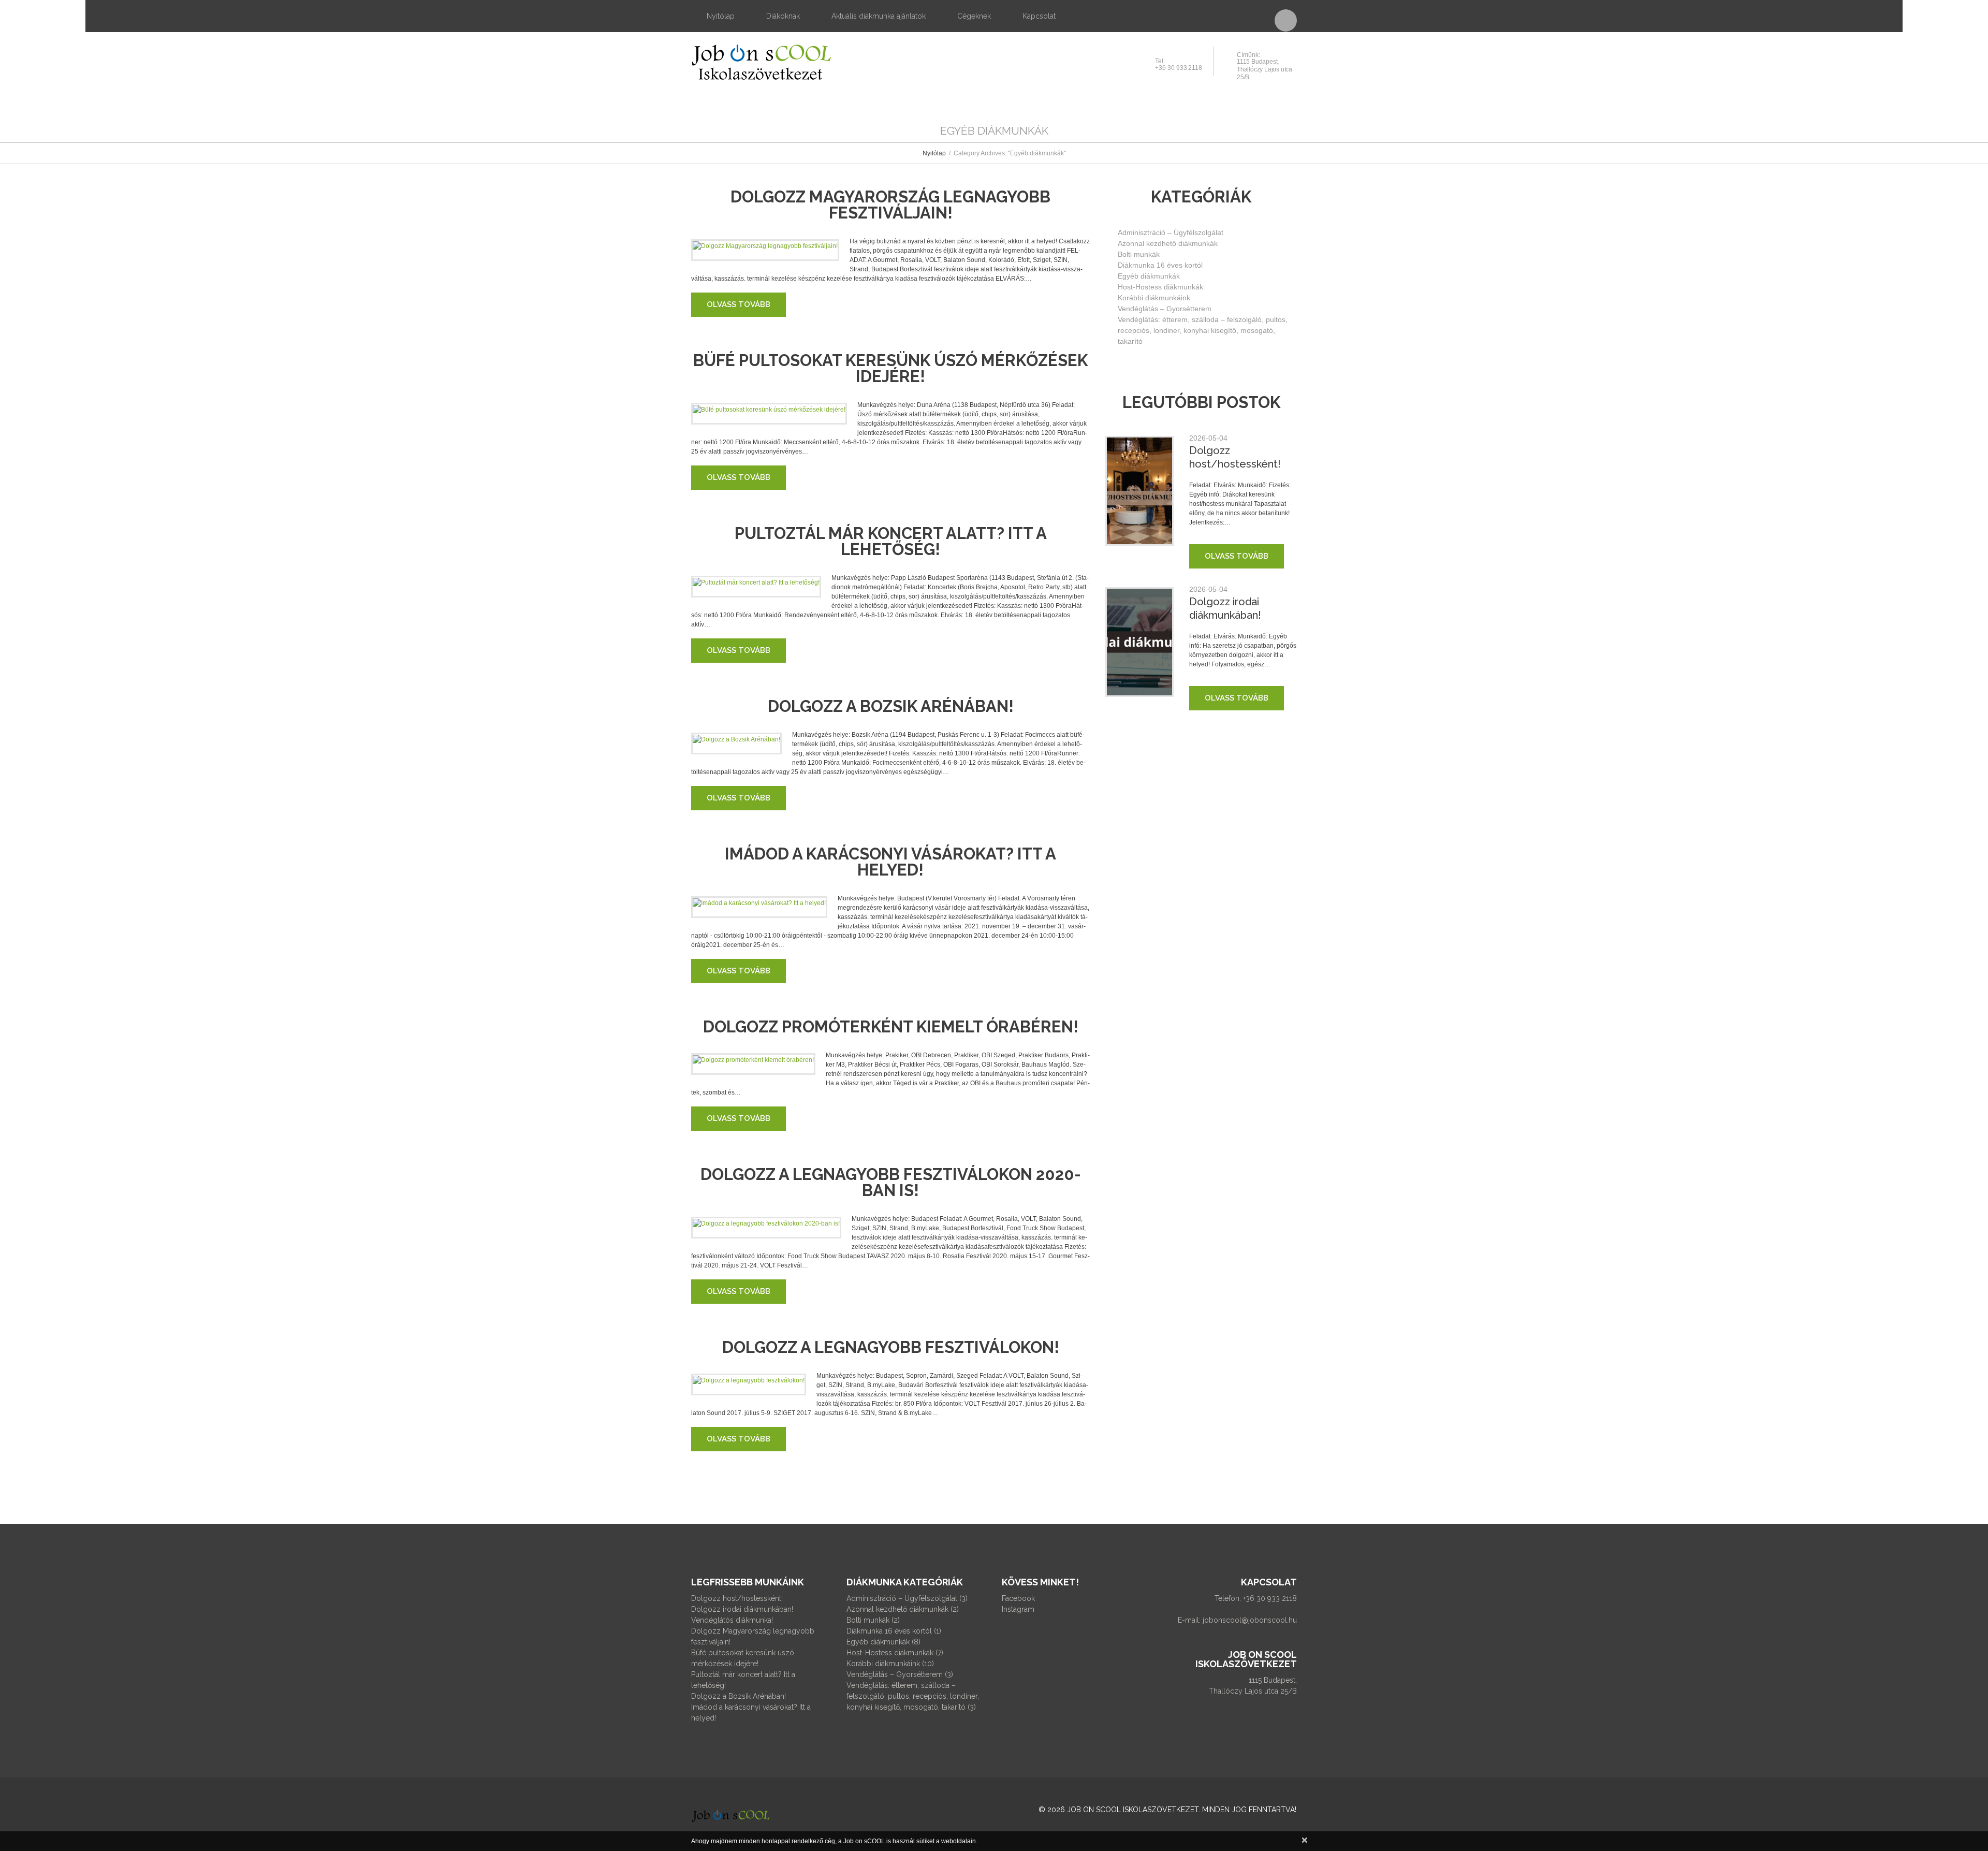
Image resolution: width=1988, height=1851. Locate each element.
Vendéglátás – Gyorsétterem (1165, 309)
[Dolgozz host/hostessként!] (1139, 491)
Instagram (1018, 1609)
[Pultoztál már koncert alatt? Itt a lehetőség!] (756, 582)
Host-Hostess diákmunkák (1160, 287)
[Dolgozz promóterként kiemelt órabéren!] (753, 1060)
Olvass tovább (739, 304)
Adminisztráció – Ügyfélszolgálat (1171, 232)
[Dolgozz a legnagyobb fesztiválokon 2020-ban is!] (766, 1223)
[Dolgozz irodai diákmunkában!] (1139, 642)
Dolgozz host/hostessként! (737, 1598)
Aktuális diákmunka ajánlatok (879, 16)
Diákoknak (783, 16)
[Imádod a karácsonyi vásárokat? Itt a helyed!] (759, 903)
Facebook (1018, 1598)
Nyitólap (721, 16)
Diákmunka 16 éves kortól (1160, 265)
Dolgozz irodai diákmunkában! (742, 1609)
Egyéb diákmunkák (1149, 276)
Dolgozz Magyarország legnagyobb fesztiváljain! (890, 205)
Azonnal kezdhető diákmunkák (1168, 243)
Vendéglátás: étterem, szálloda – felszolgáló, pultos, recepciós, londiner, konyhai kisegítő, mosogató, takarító (1203, 330)
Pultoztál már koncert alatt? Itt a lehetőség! (891, 541)
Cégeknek (974, 16)
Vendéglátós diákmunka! (732, 1620)
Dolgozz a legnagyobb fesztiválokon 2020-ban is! (891, 1182)
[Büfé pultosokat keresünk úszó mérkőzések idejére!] (769, 409)
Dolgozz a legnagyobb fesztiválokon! (891, 1347)
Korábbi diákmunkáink (1154, 298)
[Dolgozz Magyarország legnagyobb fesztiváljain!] (765, 246)
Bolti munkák (1139, 254)
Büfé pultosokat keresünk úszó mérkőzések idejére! (890, 368)
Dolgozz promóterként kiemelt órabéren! (891, 1027)
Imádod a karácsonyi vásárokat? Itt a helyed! (890, 862)
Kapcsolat (1039, 16)
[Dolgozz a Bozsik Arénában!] (736, 739)
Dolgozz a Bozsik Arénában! (891, 706)
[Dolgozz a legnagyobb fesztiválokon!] (749, 1380)
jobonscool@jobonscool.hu (1250, 1620)
